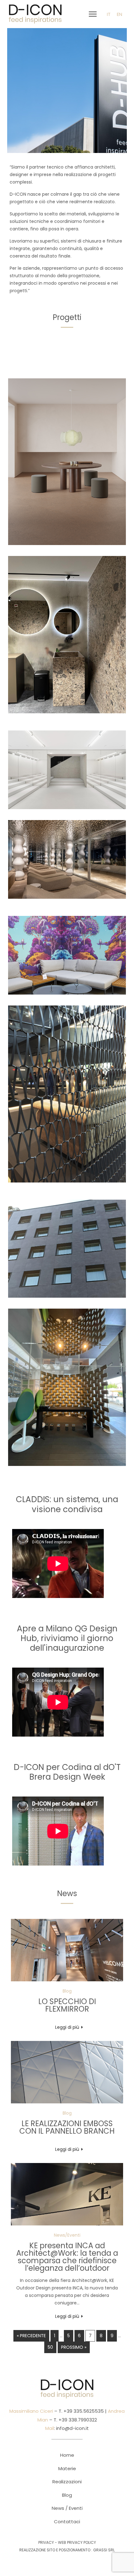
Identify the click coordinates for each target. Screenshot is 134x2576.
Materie (67, 2468)
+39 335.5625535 (83, 2411)
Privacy (46, 2542)
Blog (67, 1991)
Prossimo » (74, 2347)
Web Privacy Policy (77, 2542)
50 (50, 2347)
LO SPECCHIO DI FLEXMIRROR (67, 2005)
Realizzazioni (67, 2482)
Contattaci (67, 2522)
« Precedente (31, 2336)
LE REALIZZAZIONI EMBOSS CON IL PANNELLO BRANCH (67, 2127)
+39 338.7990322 (77, 2420)
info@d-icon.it (72, 2428)
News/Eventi (67, 2235)
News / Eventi (67, 2508)
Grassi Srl (104, 2550)
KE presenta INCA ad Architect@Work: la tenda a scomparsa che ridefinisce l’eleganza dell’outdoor (67, 2257)
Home (67, 2455)
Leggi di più (67, 2027)
